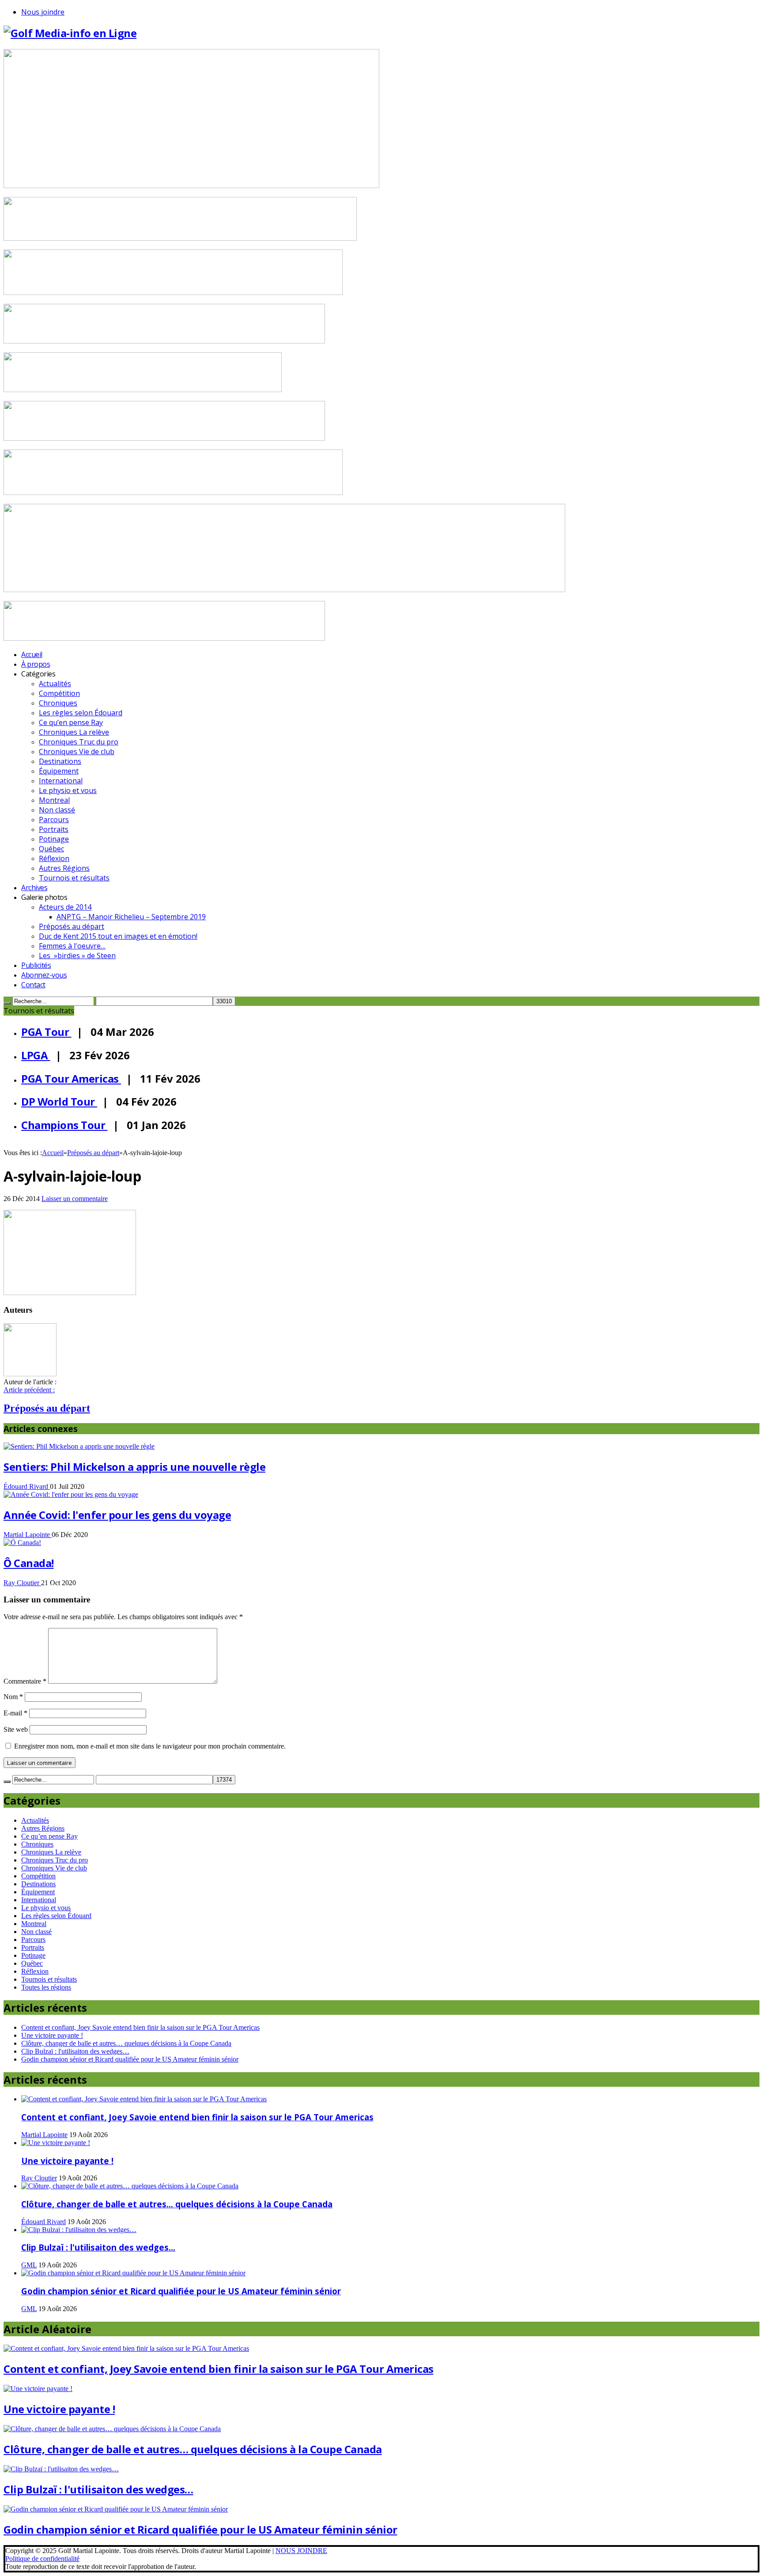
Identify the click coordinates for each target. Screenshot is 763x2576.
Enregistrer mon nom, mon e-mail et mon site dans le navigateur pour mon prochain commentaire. (150, 1746)
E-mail (15, 1713)
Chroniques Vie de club (77, 752)
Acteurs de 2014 (65, 907)
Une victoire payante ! (52, 2035)
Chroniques (58, 703)
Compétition (59, 693)
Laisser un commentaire (75, 1199)
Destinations (60, 761)
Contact (33, 985)
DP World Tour (59, 1101)
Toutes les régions (46, 1987)
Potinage (54, 839)
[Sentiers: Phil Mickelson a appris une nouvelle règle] (79, 1446)
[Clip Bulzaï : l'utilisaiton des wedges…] (79, 2230)
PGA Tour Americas (71, 1078)
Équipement (59, 771)
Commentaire (25, 1681)
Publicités (36, 965)
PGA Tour (46, 1032)
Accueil (32, 654)
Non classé (57, 810)
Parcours (54, 820)
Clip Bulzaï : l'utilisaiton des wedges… (75, 2051)
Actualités (55, 684)
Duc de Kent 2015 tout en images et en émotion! (118, 936)
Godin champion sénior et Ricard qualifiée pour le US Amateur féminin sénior (130, 2059)
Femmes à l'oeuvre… (72, 946)
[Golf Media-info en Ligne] (70, 33)
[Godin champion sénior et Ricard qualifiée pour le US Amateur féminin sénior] (133, 2273)
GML (29, 2265)
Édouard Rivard (27, 1486)
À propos (36, 664)
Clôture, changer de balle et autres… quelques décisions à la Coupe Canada (126, 2043)
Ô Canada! (29, 1563)
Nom (13, 1697)
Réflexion (54, 858)
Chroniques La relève (74, 732)
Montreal (54, 800)
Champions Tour (64, 1125)
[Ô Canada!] (22, 1543)
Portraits (54, 829)
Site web (16, 1729)
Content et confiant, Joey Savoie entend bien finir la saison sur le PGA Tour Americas (140, 2027)
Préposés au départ (72, 926)
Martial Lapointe (28, 1535)
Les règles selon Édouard (81, 713)
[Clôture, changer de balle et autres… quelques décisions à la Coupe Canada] (130, 2186)
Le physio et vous (68, 790)
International (61, 781)
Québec (51, 849)
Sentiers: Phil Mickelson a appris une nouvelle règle (134, 1467)
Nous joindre (43, 12)
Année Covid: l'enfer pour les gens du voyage (117, 1515)
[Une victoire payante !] (56, 2143)
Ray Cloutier (22, 1583)
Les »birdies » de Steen (77, 956)
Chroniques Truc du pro (79, 742)
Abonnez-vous (44, 975)
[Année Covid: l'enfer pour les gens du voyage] (71, 1494)
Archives (34, 888)
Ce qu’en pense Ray (71, 722)
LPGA (36, 1055)
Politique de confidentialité (42, 2559)
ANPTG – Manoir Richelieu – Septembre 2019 (131, 917)
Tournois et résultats (74, 878)
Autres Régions (64, 868)
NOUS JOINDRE (301, 2551)
